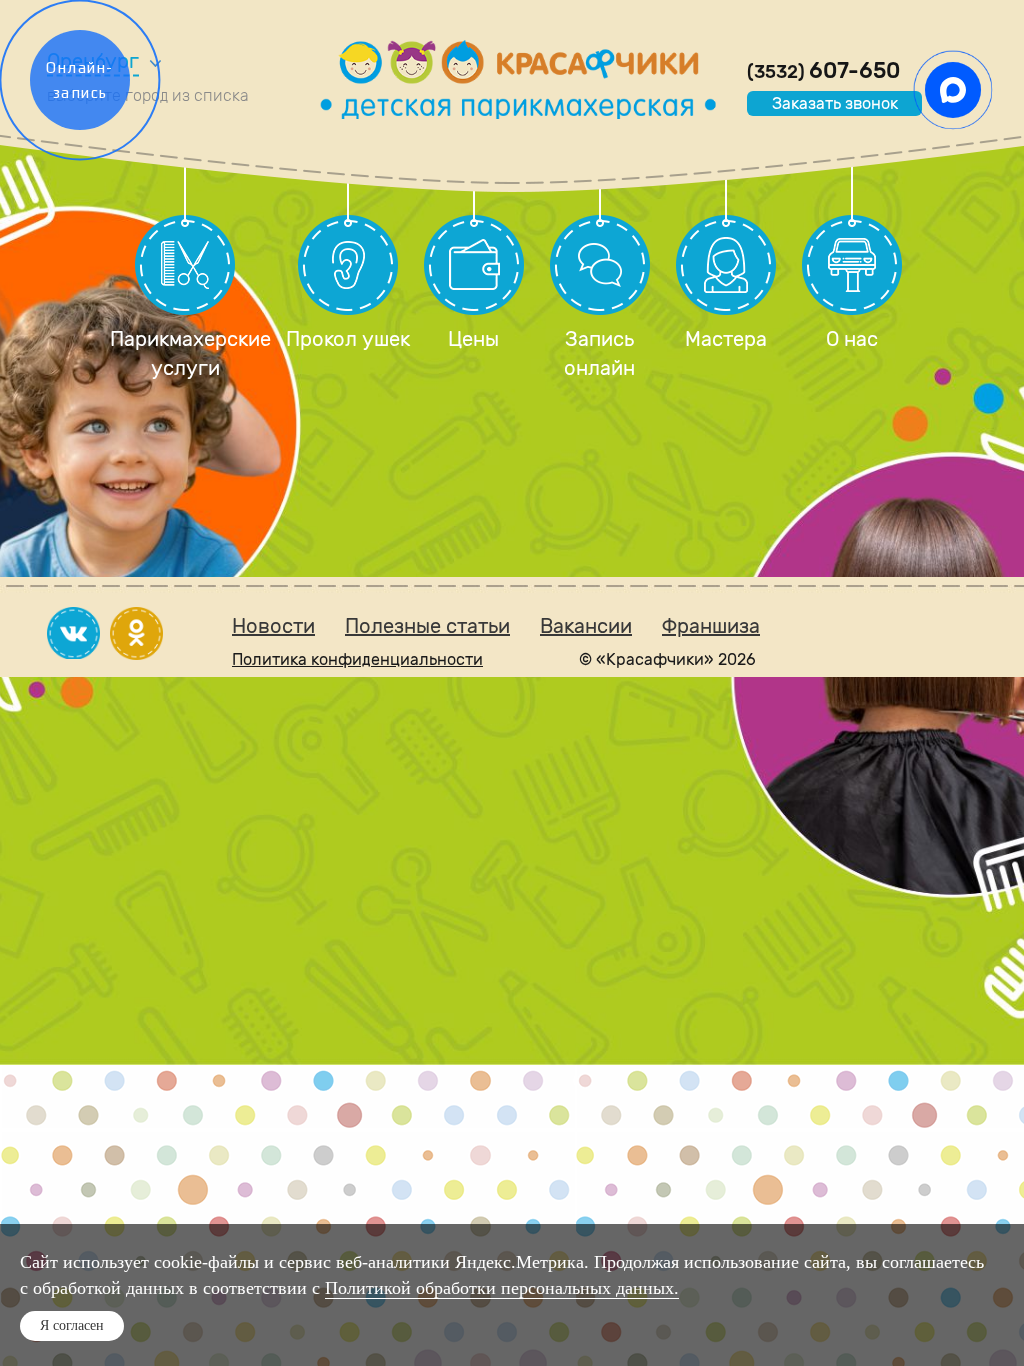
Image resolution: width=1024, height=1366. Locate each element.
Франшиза (711, 626)
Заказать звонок (835, 103)
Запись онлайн (599, 353)
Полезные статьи (427, 626)
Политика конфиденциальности (357, 659)
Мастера (726, 339)
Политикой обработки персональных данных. (502, 1288)
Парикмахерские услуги (185, 353)
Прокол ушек (348, 339)
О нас (852, 339)
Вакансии (586, 626)
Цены (473, 339)
